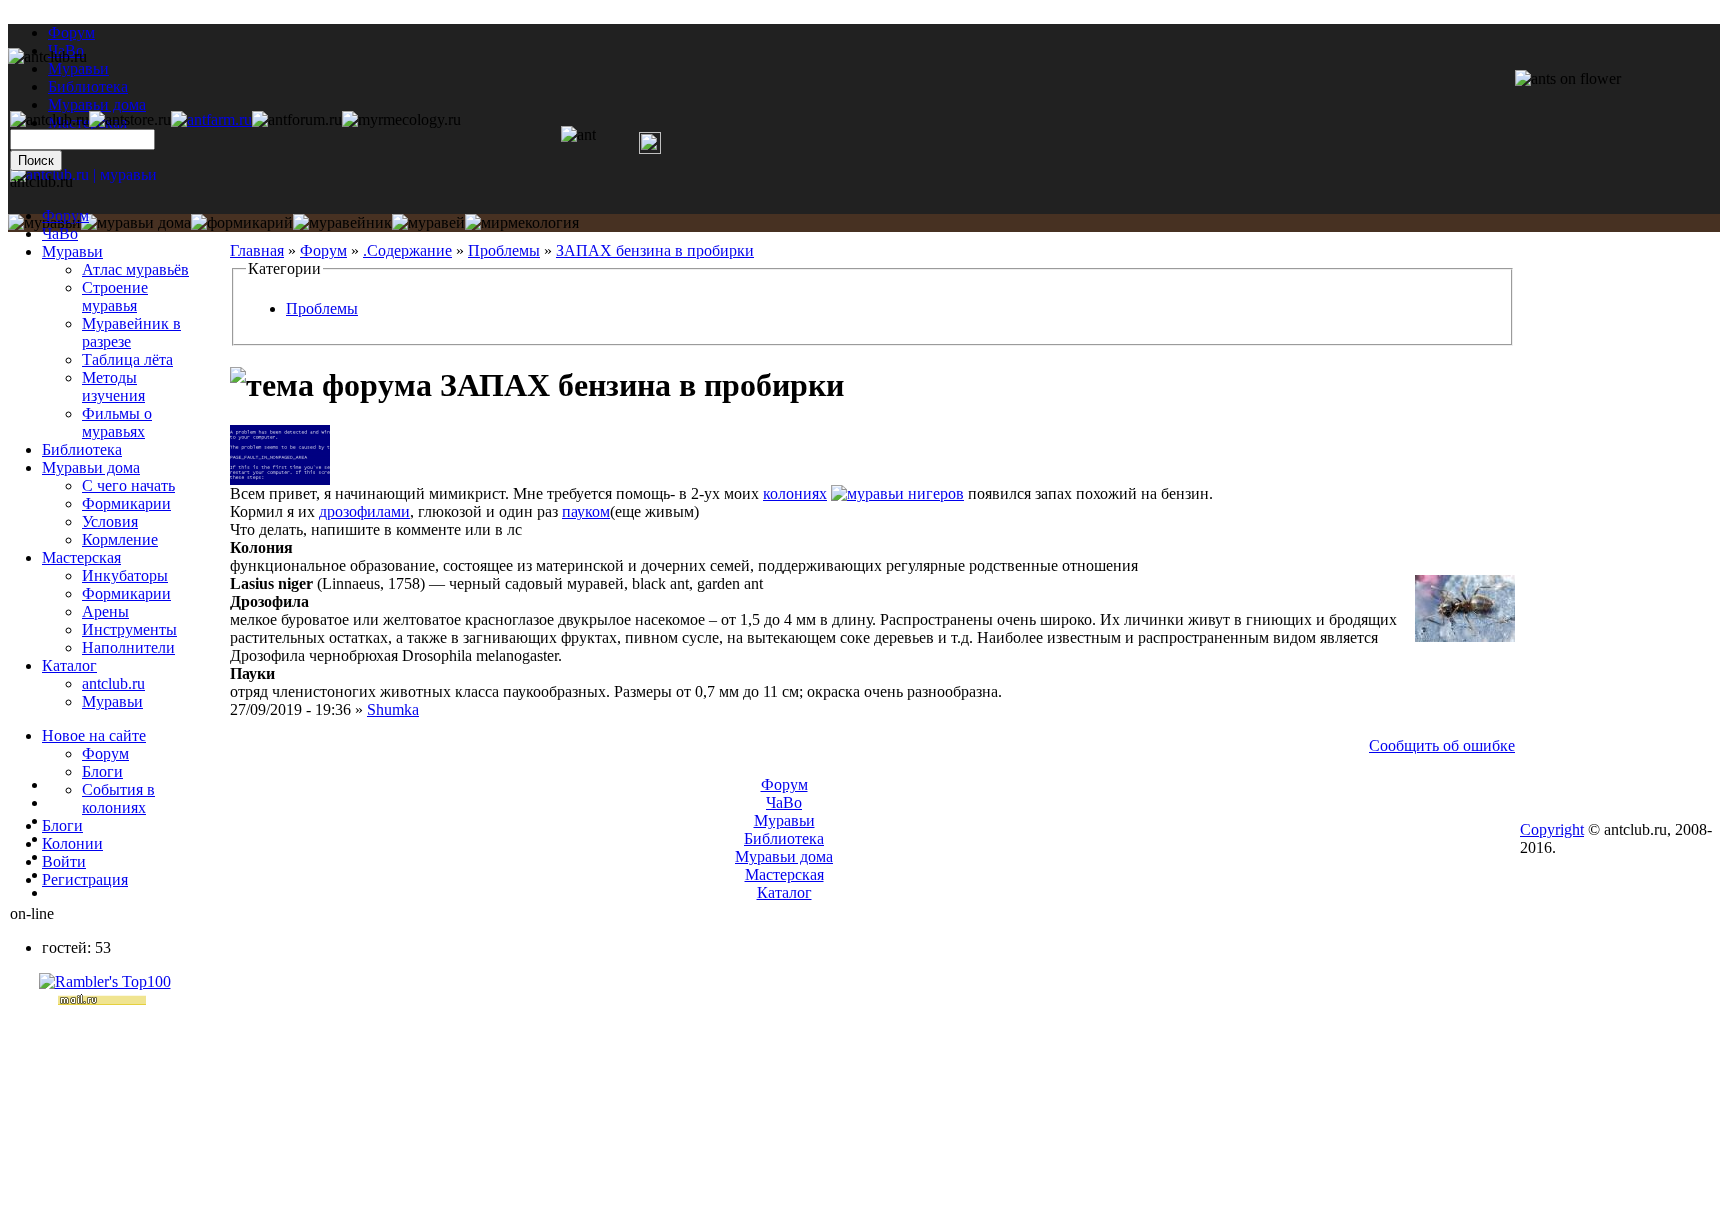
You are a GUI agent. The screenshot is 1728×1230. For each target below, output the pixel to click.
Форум (71, 32)
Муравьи (72, 251)
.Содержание (407, 250)
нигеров (936, 493)
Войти (64, 861)
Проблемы (504, 250)
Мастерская (81, 557)
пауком (586, 511)
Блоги (102, 771)
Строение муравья (115, 296)
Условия (110, 521)
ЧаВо (60, 233)
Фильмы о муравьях (117, 422)
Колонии (72, 843)
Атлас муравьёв (135, 269)
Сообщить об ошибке (1442, 745)
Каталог (69, 665)
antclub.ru (113, 683)
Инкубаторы (125, 575)
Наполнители (128, 647)
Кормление (120, 539)
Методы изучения (113, 386)
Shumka (393, 709)
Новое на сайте (94, 735)
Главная (257, 250)
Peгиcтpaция (85, 879)
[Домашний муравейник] (211, 119)
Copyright (1552, 829)
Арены (105, 611)
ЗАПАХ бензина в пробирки (655, 250)
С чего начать (128, 485)
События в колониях (118, 798)
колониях (795, 493)
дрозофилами (364, 511)
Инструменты (129, 629)
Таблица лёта (127, 359)
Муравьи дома (91, 467)
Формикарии (126, 503)
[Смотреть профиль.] (280, 479)
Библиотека (82, 449)
